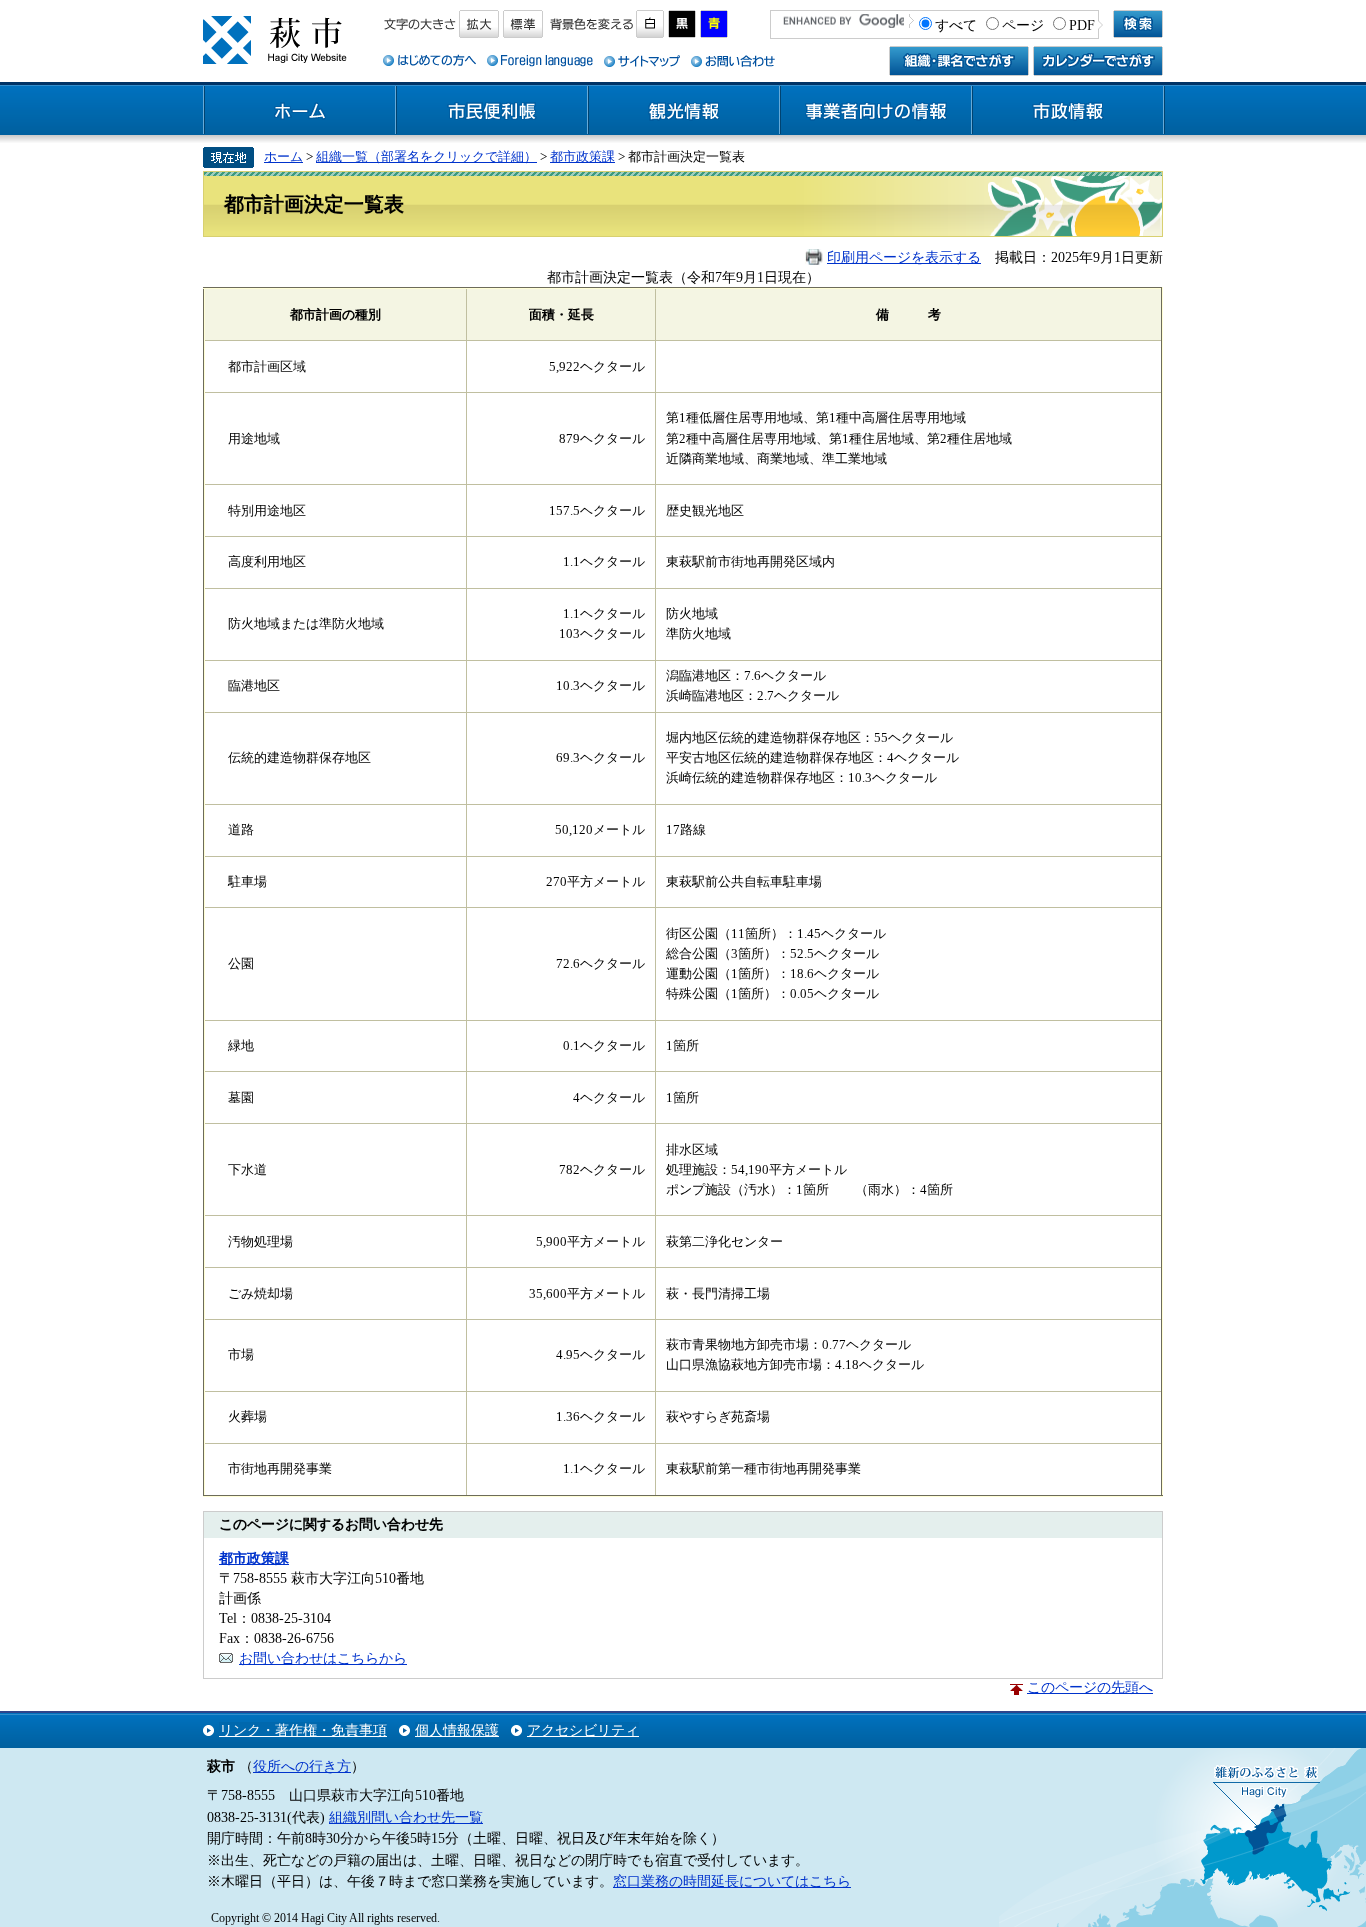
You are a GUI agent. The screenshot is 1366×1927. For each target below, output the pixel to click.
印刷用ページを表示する (904, 257)
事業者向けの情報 (876, 111)
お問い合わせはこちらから (323, 1658)
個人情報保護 (457, 1730)
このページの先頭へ (1090, 1687)
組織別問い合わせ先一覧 (406, 1817)
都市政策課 (582, 156)
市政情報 (1068, 111)
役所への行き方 (302, 1766)
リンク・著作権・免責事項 (303, 1730)
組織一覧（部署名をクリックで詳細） (426, 156)
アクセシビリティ (583, 1730)
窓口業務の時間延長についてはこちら (732, 1881)
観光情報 (684, 111)
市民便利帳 (492, 111)
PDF (1082, 25)
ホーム (300, 111)
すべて (956, 25)
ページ (1023, 25)
